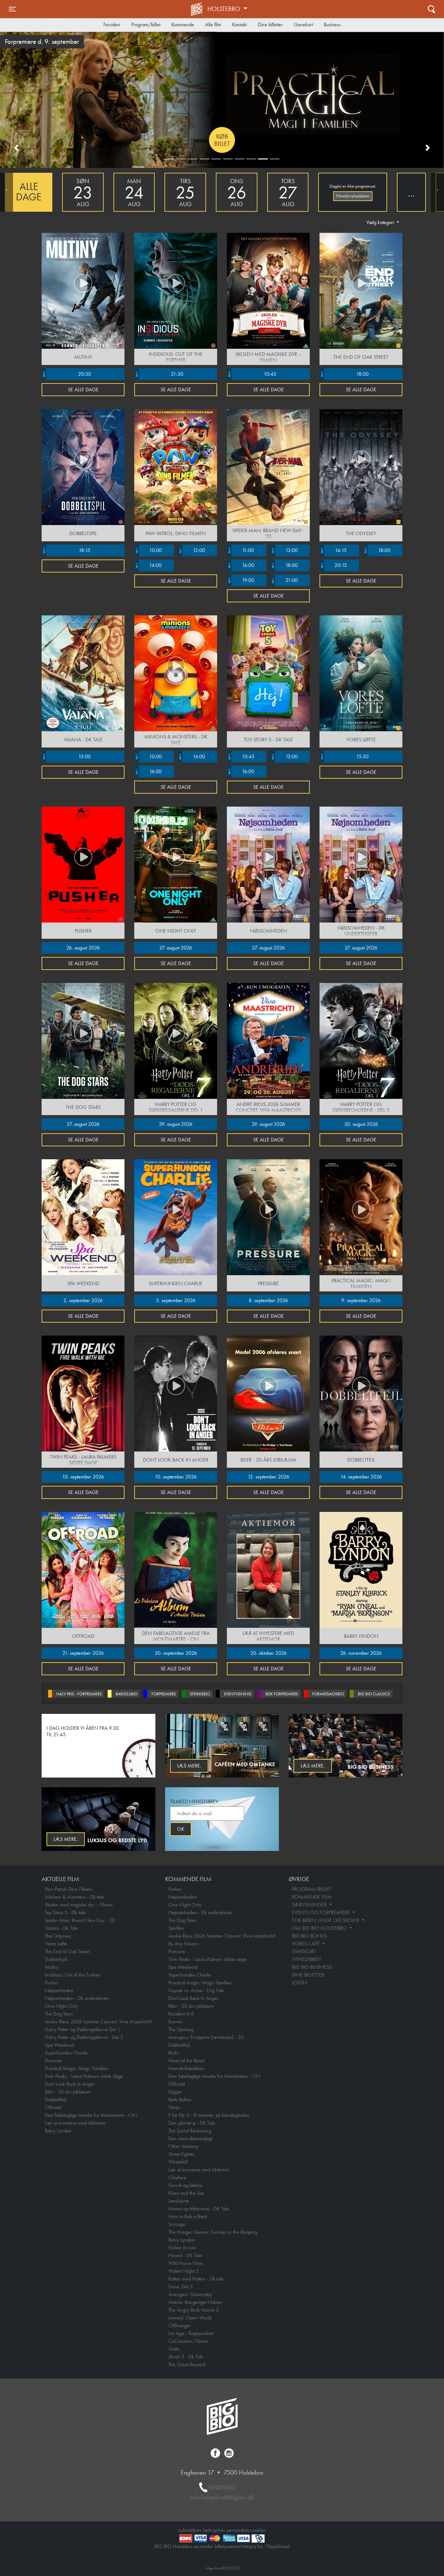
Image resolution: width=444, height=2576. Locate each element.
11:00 (241, 550)
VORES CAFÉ (306, 1944)
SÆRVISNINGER (310, 1905)
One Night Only (61, 2006)
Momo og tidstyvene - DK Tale (199, 2209)
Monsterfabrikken (186, 2068)
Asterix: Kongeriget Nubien (196, 2302)
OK (181, 1829)
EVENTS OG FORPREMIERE (321, 1912)
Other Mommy (183, 2146)
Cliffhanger (180, 2325)
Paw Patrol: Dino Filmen (68, 1889)
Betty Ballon (180, 2099)
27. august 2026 (176, 948)
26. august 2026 (83, 948)
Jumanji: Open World (190, 2318)
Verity (174, 2107)
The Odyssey (58, 1936)
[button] (16, 148)
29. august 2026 (176, 1124)
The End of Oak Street (67, 1951)
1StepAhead (277, 2546)
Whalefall (178, 2162)
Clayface (177, 2177)
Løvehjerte (179, 2201)
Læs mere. (313, 1766)
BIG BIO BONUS (309, 1936)
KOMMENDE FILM (312, 1897)
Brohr (174, 2053)
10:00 (148, 550)
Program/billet (146, 25)
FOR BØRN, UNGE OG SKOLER (326, 1920)
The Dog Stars (59, 2014)
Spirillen (176, 1928)
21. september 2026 (83, 1653)
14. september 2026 (361, 1477)
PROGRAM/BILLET (311, 1889)
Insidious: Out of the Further (72, 1975)
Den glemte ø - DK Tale (192, 2123)
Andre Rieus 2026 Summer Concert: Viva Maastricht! (98, 2022)
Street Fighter (182, 2154)
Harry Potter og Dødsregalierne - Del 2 (84, 2037)
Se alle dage (83, 390)
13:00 (284, 550)
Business (332, 25)
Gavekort (303, 25)
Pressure (53, 2061)
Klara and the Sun (186, 2193)
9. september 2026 (361, 1300)
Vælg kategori (381, 222)
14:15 (333, 550)
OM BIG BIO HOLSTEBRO (320, 1928)
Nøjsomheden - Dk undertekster (77, 1998)
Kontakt (239, 25)
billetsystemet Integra (235, 2546)
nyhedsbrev (190, 2530)
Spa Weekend (59, 2045)
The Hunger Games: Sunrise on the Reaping (213, 2232)
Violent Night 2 (183, 2271)
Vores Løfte (56, 1944)
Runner (176, 2022)
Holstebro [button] (225, 9)
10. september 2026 (83, 1477)
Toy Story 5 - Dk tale (65, 1912)
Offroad (53, 2107)
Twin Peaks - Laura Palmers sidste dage (84, 2076)
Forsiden (112, 25)
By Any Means (183, 1944)
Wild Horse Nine (186, 2263)
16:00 (241, 565)
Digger (175, 2092)
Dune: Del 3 (181, 2287)
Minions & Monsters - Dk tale (74, 1897)
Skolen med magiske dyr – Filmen (79, 1905)
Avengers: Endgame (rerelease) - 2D (206, 2037)
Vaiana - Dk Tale (61, 1928)
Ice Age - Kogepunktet (191, 2333)
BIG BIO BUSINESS (312, 1967)
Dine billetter (270, 25)
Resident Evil (181, 2014)
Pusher (52, 1983)
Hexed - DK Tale (185, 2255)
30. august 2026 (361, 1124)
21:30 (159, 374)
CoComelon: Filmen (188, 2341)
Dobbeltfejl (56, 2099)
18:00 (344, 374)
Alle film (213, 25)
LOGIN (299, 1983)
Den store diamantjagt (190, 2138)
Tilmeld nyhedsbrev (353, 196)
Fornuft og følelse (185, 2185)
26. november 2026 (361, 1653)
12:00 (192, 550)
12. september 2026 (268, 1477)
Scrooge (177, 2224)
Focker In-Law (183, 2248)
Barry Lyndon (58, 2131)
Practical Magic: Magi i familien (77, 2068)
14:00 (148, 565)
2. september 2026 (83, 1300)
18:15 (66, 550)
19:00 (241, 580)
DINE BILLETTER (308, 1975)
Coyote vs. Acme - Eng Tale (196, 1990)
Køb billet (222, 140)
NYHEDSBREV (307, 1959)
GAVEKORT (304, 1951)
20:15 (333, 565)
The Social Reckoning (190, 2131)
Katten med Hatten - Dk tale (196, 2279)
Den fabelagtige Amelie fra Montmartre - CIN (91, 2115)
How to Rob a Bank (188, 2216)
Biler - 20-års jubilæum (68, 2092)
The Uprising (181, 2029)
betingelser (214, 2530)
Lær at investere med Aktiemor (75, 2123)
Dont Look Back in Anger (70, 2084)
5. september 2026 (176, 1300)
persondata (238, 2530)
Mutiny (52, 1967)
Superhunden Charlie (66, 2053)
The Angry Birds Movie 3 (194, 2310)
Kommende (183, 25)
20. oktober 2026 (268, 1653)
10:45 (252, 374)
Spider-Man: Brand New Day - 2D (80, 1920)
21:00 (284, 580)
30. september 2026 (176, 1653)
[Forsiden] (198, 9)
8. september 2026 (268, 1300)
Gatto (174, 2349)
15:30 (344, 756)
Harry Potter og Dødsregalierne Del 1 (83, 2029)
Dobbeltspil (56, 1959)
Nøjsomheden (59, 1990)
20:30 (67, 374)
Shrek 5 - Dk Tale (186, 2357)
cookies (258, 2530)
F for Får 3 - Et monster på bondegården (209, 2115)
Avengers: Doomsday (190, 2294)
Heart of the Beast (186, 2061)
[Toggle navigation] (431, 9)
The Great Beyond (187, 2364)
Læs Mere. (189, 1766)
